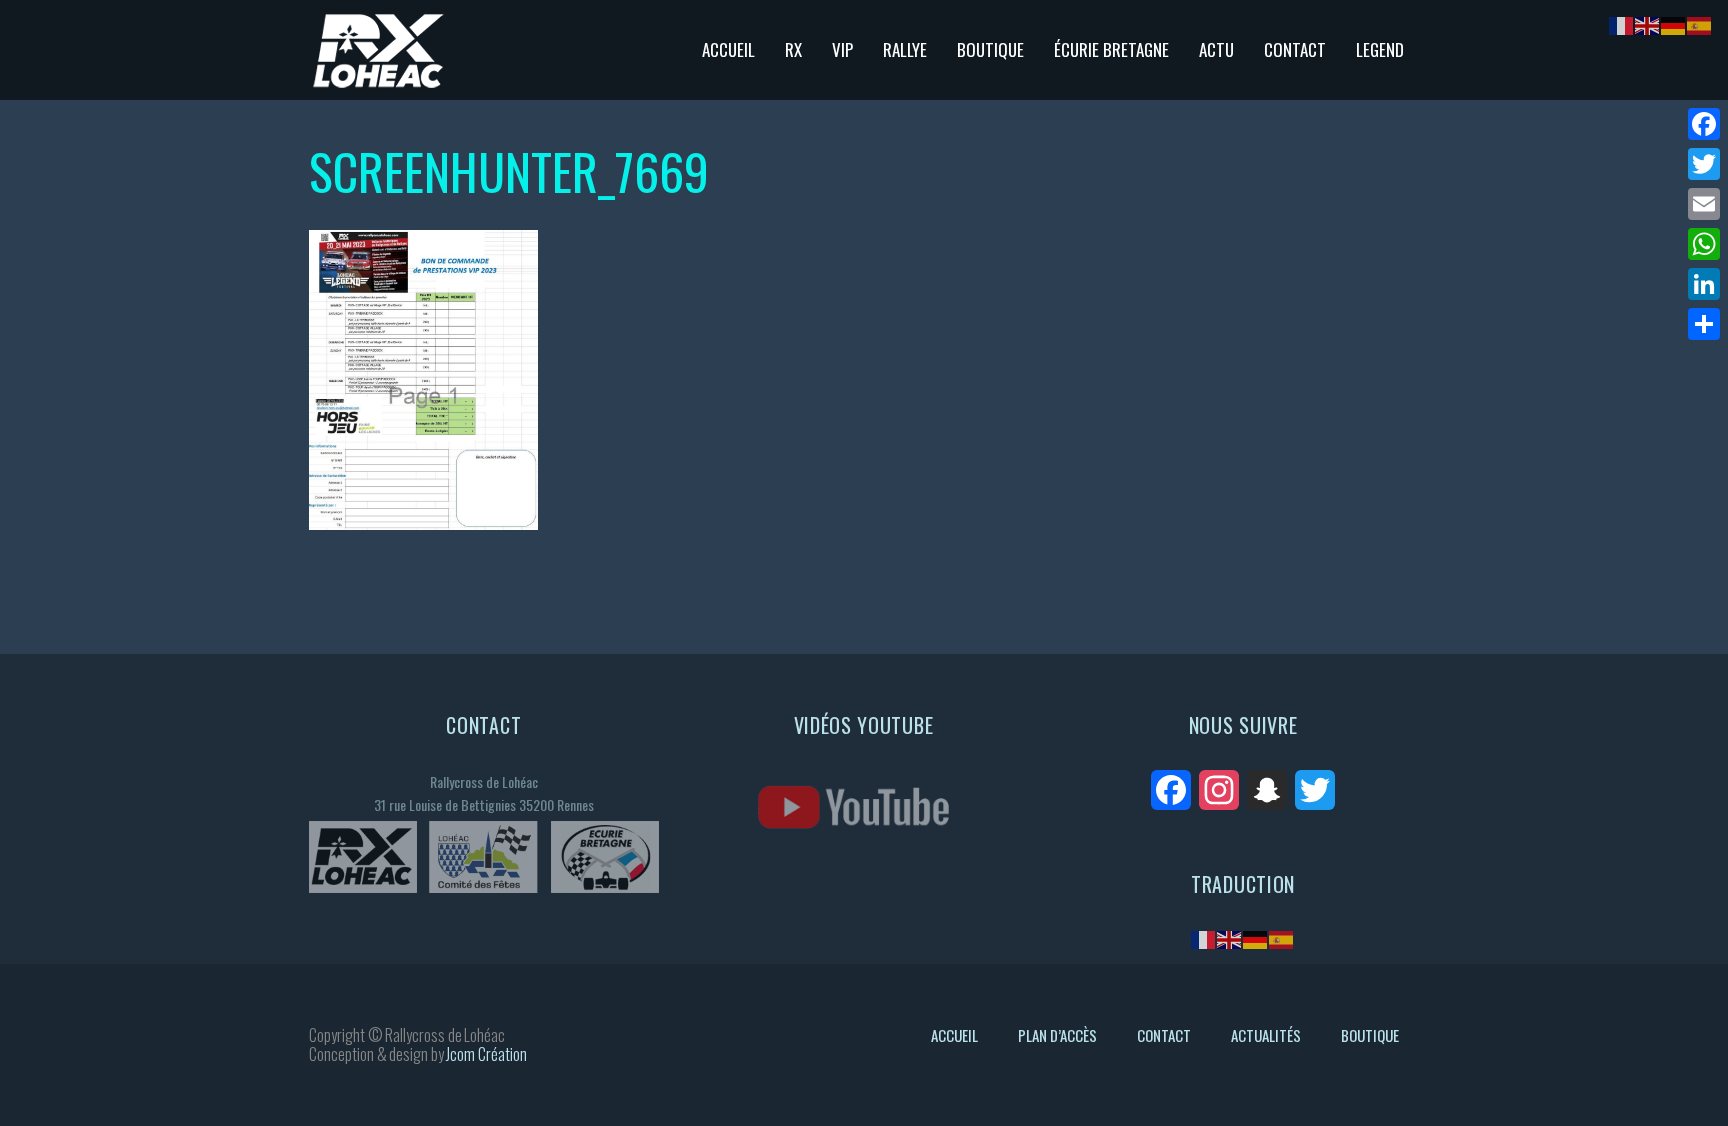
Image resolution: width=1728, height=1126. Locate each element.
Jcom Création (486, 1054)
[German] (1256, 938)
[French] (1204, 938)
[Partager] (1704, 324)
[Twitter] (1704, 164)
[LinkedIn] (1704, 284)
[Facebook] (1704, 124)
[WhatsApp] (1704, 244)
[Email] (1704, 204)
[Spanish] (1282, 938)
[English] (1230, 938)
